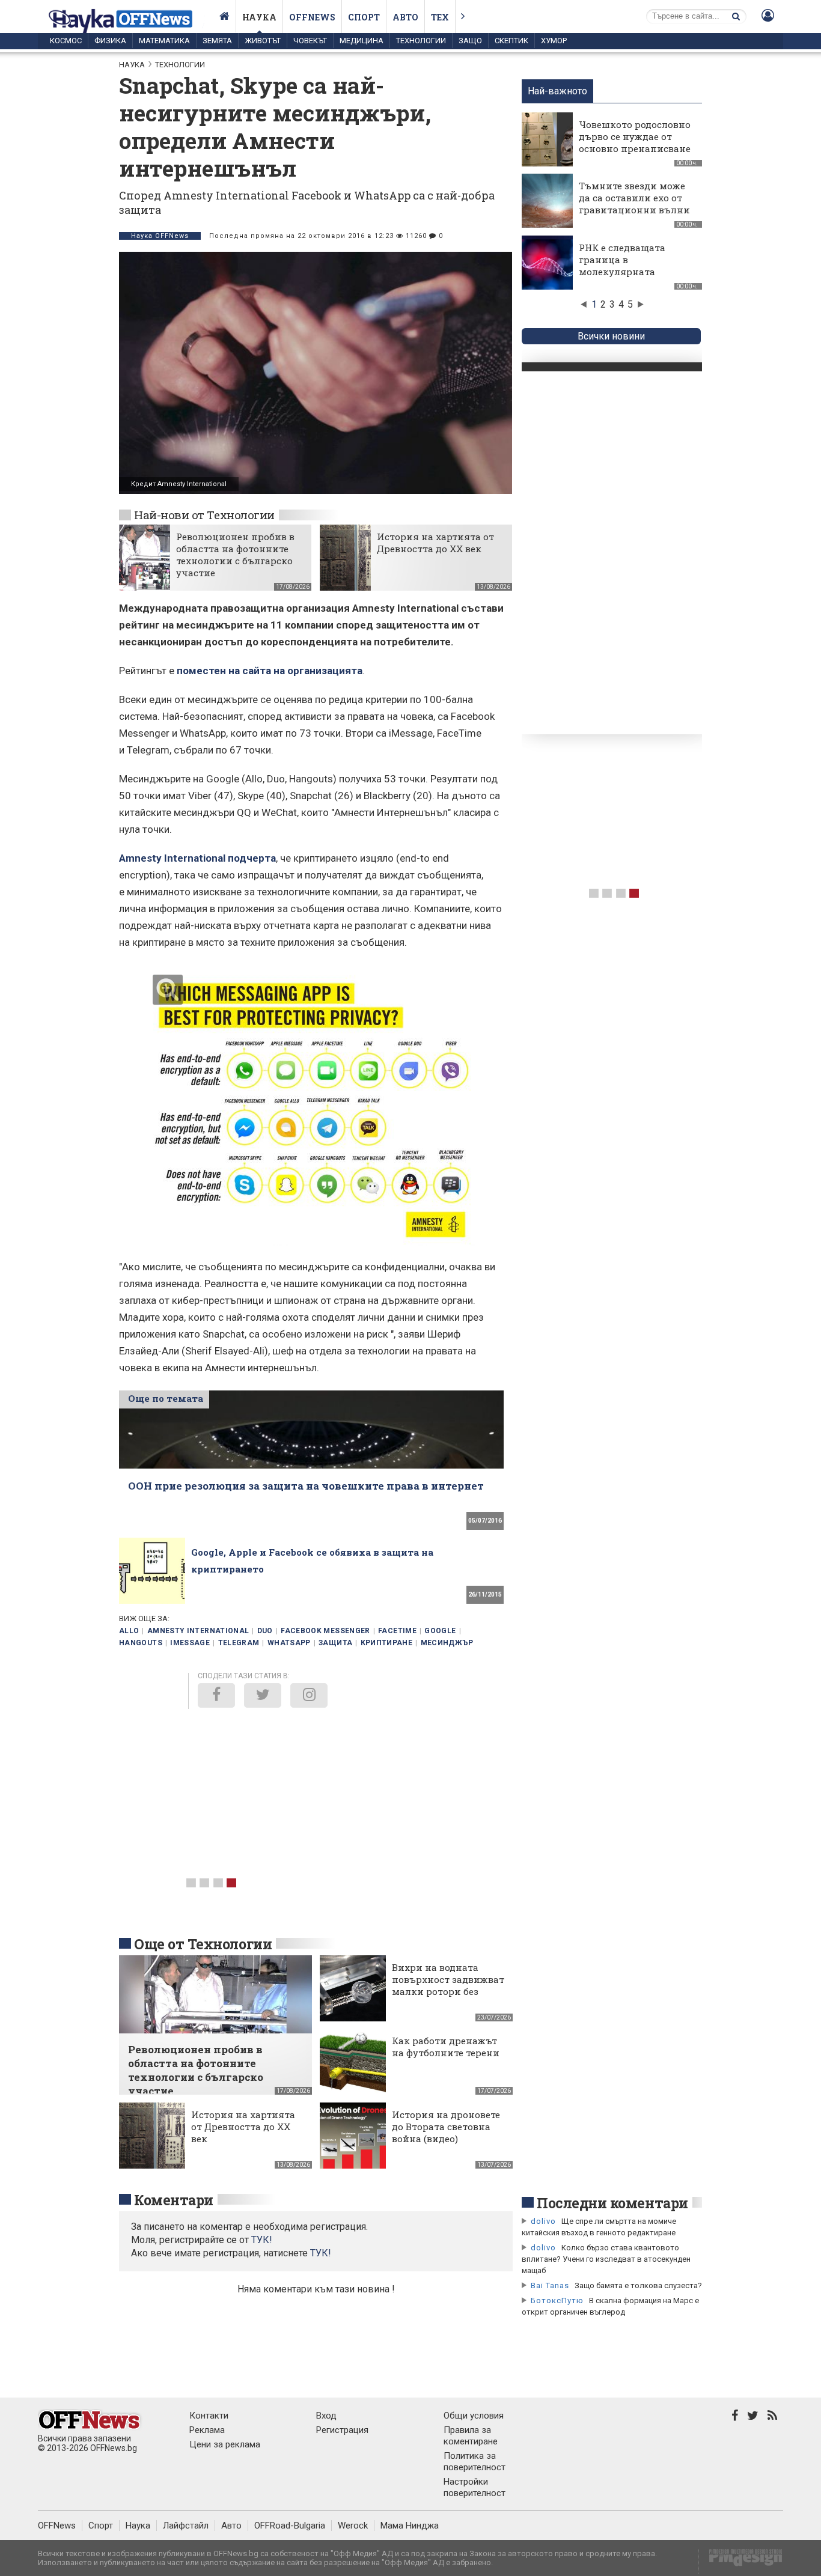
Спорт (364, 17)
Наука (259, 17)
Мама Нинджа (410, 2526)
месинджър (447, 1643)
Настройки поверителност (475, 2487)
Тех (440, 17)
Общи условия (474, 2416)
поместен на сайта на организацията (270, 671)
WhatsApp (289, 1643)
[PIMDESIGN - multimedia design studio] (741, 2561)
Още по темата (166, 1398)
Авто (405, 17)
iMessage (190, 1643)
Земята (217, 41)
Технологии (421, 41)
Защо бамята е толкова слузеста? (638, 2285)
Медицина (362, 41)
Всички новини (611, 336)
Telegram (239, 1643)
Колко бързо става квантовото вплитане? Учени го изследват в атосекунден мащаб (606, 2259)
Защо (470, 41)
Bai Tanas (550, 2285)
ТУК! (321, 2253)
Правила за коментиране (471, 2436)
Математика (164, 41)
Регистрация (342, 2430)
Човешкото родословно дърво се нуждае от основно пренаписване (635, 136)
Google (440, 1631)
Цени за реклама (225, 2444)
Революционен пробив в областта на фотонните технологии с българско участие (235, 555)
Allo (129, 1631)
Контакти (209, 2416)
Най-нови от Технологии (204, 515)
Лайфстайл (186, 2526)
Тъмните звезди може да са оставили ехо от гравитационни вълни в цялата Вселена (634, 204)
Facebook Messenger (325, 1631)
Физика (110, 41)
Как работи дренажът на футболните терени (446, 2047)
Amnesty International (198, 1631)
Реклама (207, 2430)
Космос (66, 41)
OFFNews (57, 2526)
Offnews (312, 17)
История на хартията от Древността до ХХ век (435, 543)
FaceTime (397, 1631)
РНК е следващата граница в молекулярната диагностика (622, 266)
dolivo (543, 2221)
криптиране (387, 1643)
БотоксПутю (557, 2300)
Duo (265, 1631)
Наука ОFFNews (160, 236)
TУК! (262, 2240)
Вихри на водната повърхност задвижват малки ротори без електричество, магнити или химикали (448, 1997)
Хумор (554, 41)
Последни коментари (612, 2203)
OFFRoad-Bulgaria (290, 2526)
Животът (263, 41)
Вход (326, 2416)
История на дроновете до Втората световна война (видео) (446, 2127)
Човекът (310, 41)
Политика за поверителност (475, 2462)
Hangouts (141, 1643)
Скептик (511, 41)
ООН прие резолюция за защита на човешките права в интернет (306, 1486)
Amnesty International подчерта (197, 858)
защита (335, 1643)
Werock (353, 2526)
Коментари (174, 2200)
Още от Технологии (203, 1944)
